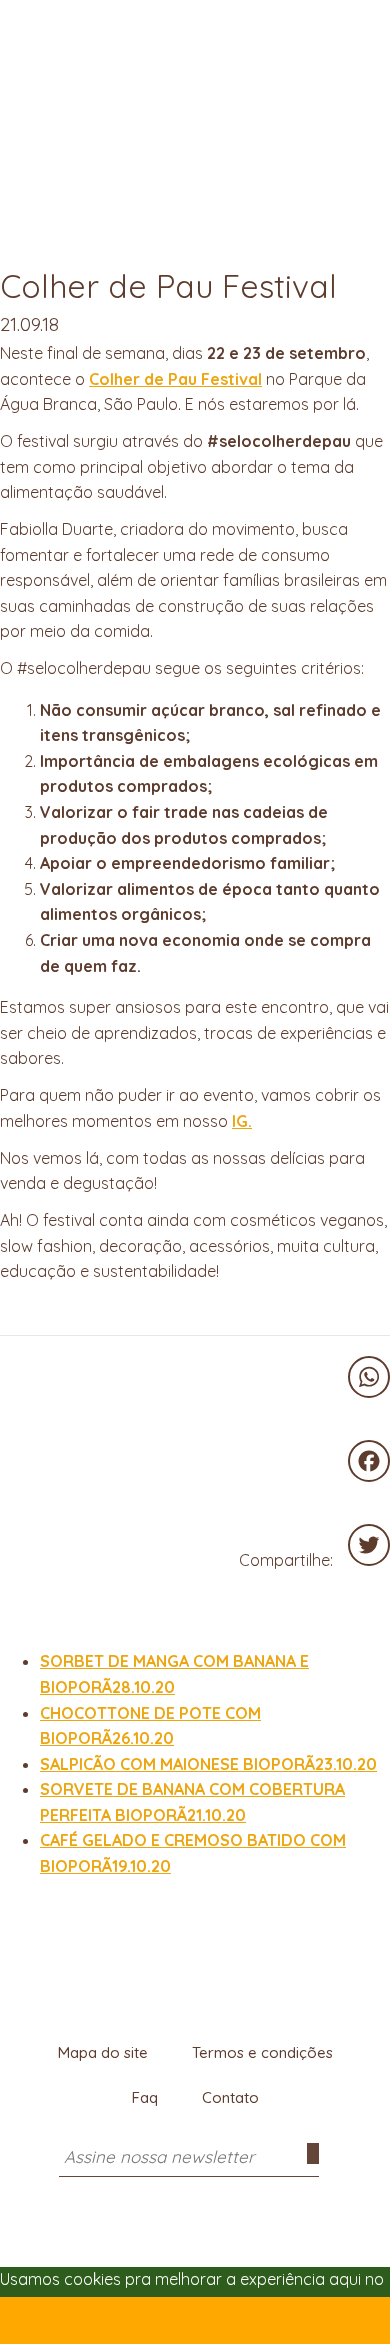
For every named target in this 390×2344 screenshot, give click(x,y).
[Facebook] (369, 1461)
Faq (145, 2097)
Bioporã (195, 34)
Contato (230, 2097)
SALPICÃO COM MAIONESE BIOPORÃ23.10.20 (208, 1764)
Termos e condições (262, 2052)
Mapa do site (103, 2052)
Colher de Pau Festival (175, 379)
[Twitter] (369, 1545)
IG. (242, 1121)
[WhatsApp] (369, 1377)
